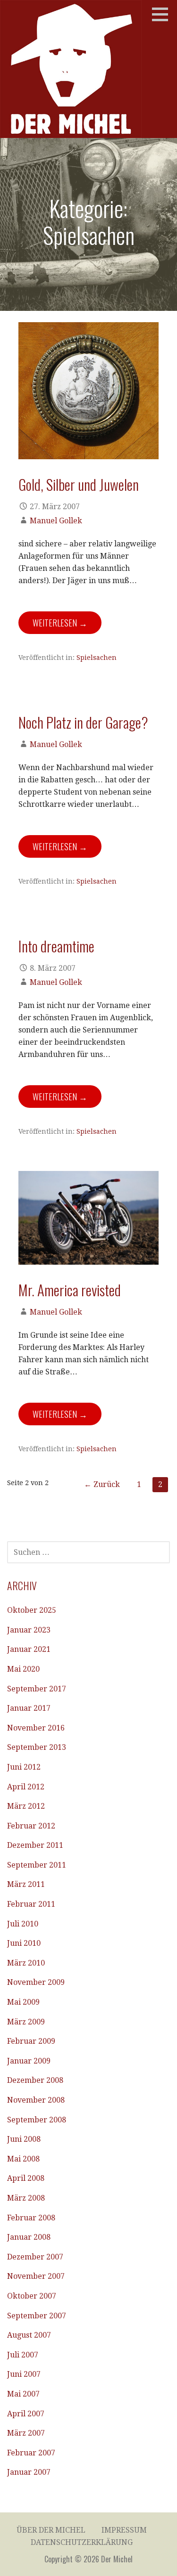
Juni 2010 (24, 1943)
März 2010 (26, 1963)
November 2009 (36, 1982)
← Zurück (102, 1484)
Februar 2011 (31, 1904)
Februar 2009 (31, 2041)
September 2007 (37, 2316)
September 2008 (37, 2120)
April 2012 (26, 1787)
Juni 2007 (24, 2374)
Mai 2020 (23, 1669)
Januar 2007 (29, 2472)
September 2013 (37, 1747)
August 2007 (29, 2335)
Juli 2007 (23, 2355)
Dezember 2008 (35, 2080)
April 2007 (26, 2414)
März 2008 (26, 2198)
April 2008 (26, 2178)
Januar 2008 (29, 2237)
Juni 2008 (24, 2139)
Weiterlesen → (60, 623)
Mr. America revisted (70, 1290)
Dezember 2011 (35, 1845)
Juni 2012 (24, 1767)
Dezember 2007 (35, 2257)
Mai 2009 (23, 2002)
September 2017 (37, 1689)
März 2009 (26, 2022)
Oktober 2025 (32, 1610)
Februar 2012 (31, 1826)
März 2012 (26, 1806)
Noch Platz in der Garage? (83, 722)
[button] (163, 14)
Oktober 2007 (32, 2296)
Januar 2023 (29, 1630)
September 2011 (37, 1865)
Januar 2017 (29, 1708)
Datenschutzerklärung (82, 2542)
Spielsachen (97, 658)
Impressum (124, 2530)
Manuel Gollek (56, 521)
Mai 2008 (23, 2159)
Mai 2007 (23, 2394)
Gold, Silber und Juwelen (79, 484)
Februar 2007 (31, 2453)
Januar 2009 (29, 2061)
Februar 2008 (31, 2218)
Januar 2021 (29, 1649)
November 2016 (36, 1728)
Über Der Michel (51, 2530)
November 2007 (36, 2276)
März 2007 (26, 2433)
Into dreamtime (56, 946)
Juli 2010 (23, 1924)
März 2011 (26, 1884)
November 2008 (36, 2100)
